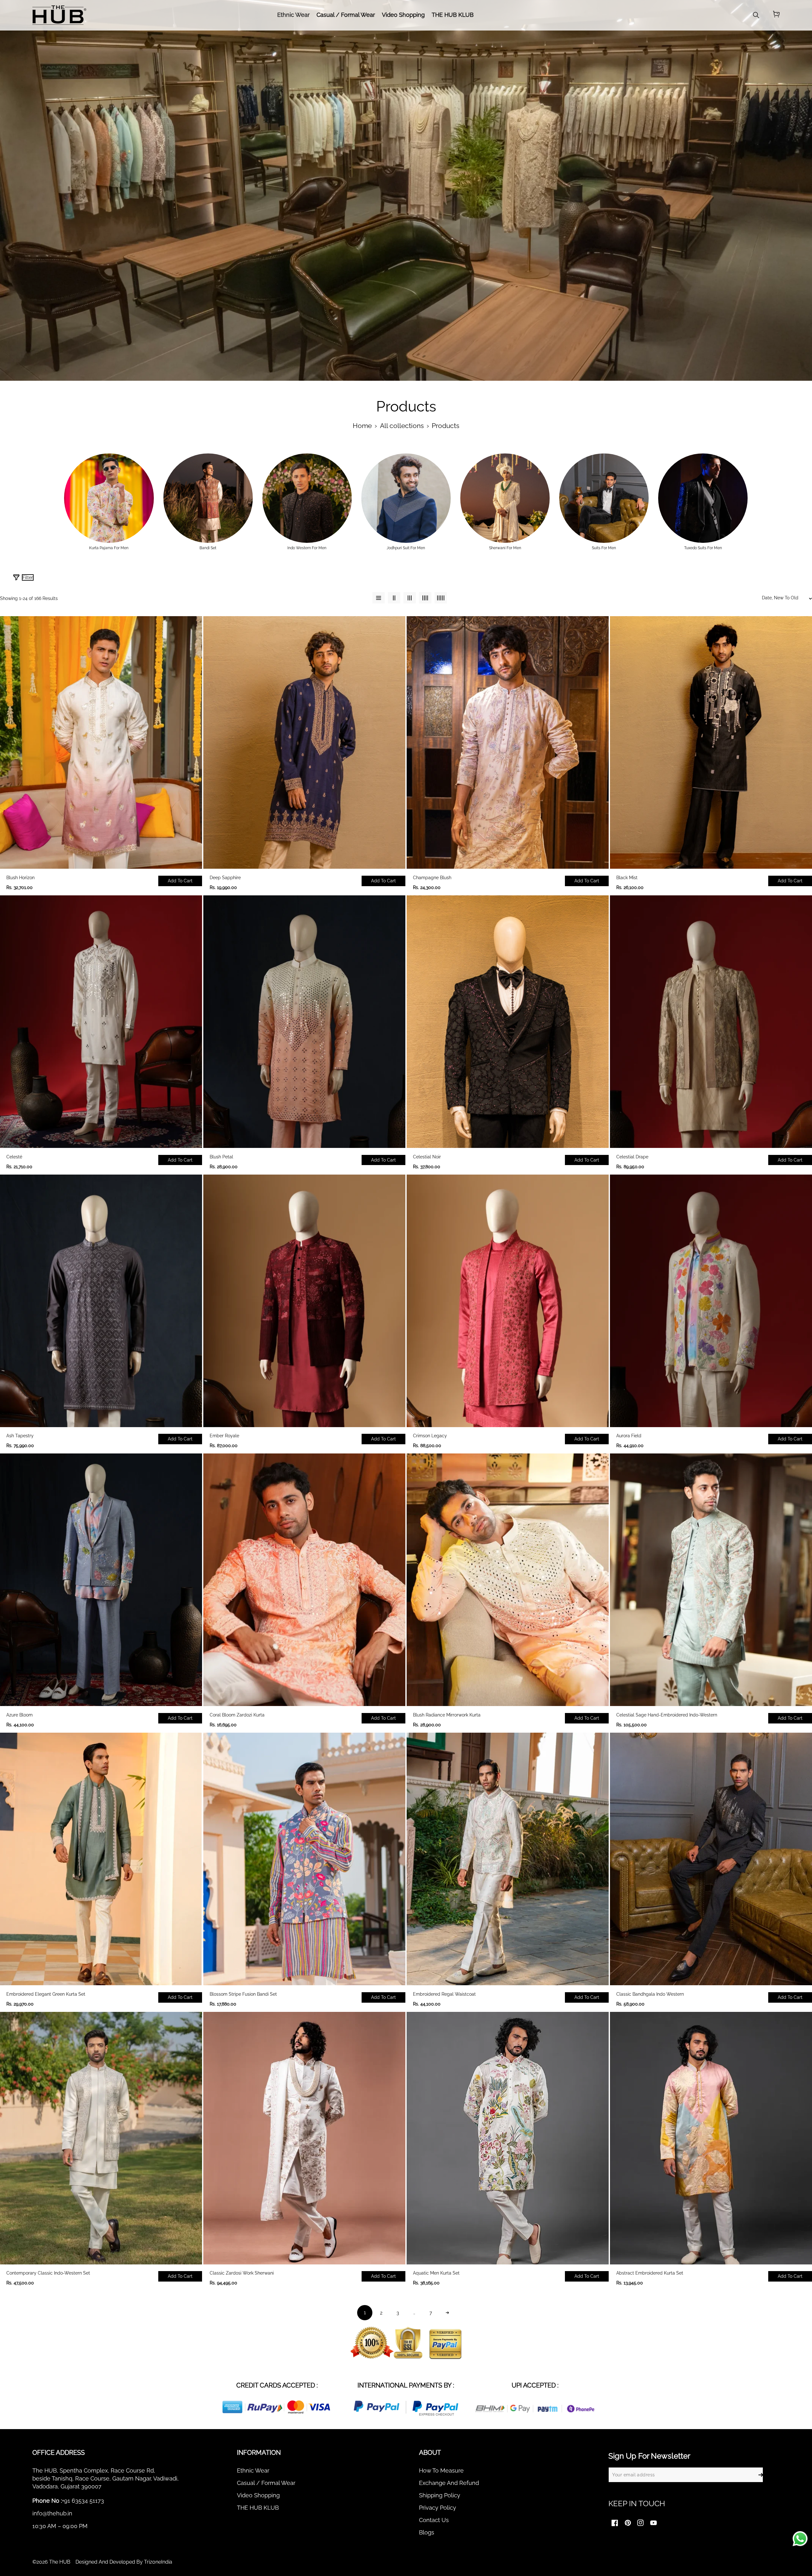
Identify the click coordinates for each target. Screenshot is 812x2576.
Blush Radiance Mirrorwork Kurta (447, 1715)
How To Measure (441, 2471)
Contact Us (434, 2520)
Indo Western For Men (307, 548)
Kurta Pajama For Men (109, 548)
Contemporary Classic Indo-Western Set (48, 2273)
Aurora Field (629, 1436)
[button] (776, 15)
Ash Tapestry (20, 1436)
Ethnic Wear (253, 2471)
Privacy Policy (438, 2508)
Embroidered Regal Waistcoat (444, 1994)
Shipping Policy (440, 2495)
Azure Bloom (20, 1715)
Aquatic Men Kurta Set (436, 2273)
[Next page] (447, 2313)
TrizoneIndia (158, 2562)
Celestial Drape (632, 1157)
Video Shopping (258, 2495)
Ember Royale (224, 1436)
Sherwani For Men (505, 548)
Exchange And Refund (449, 2483)
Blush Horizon (20, 878)
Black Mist (627, 878)
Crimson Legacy (430, 1436)
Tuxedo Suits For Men (703, 548)
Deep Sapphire (225, 878)
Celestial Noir (427, 1157)
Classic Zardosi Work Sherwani (242, 2273)
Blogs (427, 2532)
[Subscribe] (761, 2475)
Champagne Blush (432, 878)
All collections (402, 426)
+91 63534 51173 (83, 2501)
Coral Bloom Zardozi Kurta (237, 1715)
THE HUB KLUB (258, 2508)
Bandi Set (208, 548)
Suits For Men (604, 548)
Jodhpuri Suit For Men (406, 548)
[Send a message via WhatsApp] (800, 2539)
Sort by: (706, 580)
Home (362, 426)
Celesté (14, 1157)
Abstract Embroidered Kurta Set (650, 2273)
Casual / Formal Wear (266, 2483)
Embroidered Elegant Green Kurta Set (46, 1994)
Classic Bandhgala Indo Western (650, 1994)
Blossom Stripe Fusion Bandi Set (243, 1994)
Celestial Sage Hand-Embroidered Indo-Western (667, 1715)
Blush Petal (221, 1157)
